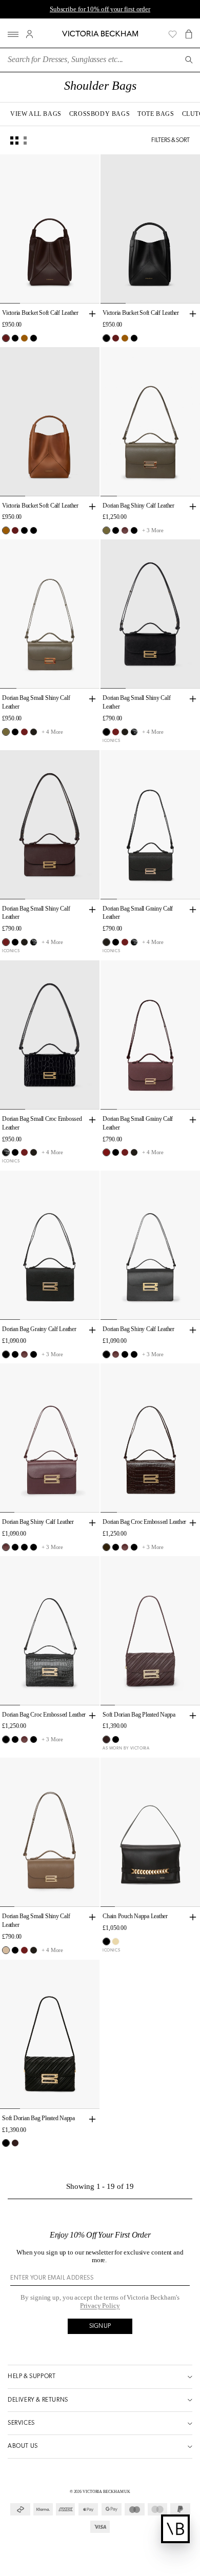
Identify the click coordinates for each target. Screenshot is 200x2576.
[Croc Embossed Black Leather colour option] (134, 732)
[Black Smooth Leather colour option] (116, 530)
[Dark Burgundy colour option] (6, 338)
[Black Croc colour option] (134, 530)
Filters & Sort (171, 140)
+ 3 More (153, 530)
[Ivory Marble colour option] (116, 1941)
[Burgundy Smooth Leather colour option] (125, 530)
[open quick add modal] (92, 314)
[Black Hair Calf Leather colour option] (34, 338)
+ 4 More (52, 732)
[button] (189, 34)
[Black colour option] (15, 338)
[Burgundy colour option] (24, 732)
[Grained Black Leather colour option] (34, 732)
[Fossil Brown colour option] (106, 530)
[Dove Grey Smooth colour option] (6, 1950)
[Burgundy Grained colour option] (106, 1152)
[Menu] (13, 34)
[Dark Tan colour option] (24, 338)
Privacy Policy (100, 2306)
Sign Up (100, 2326)
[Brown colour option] (106, 1547)
